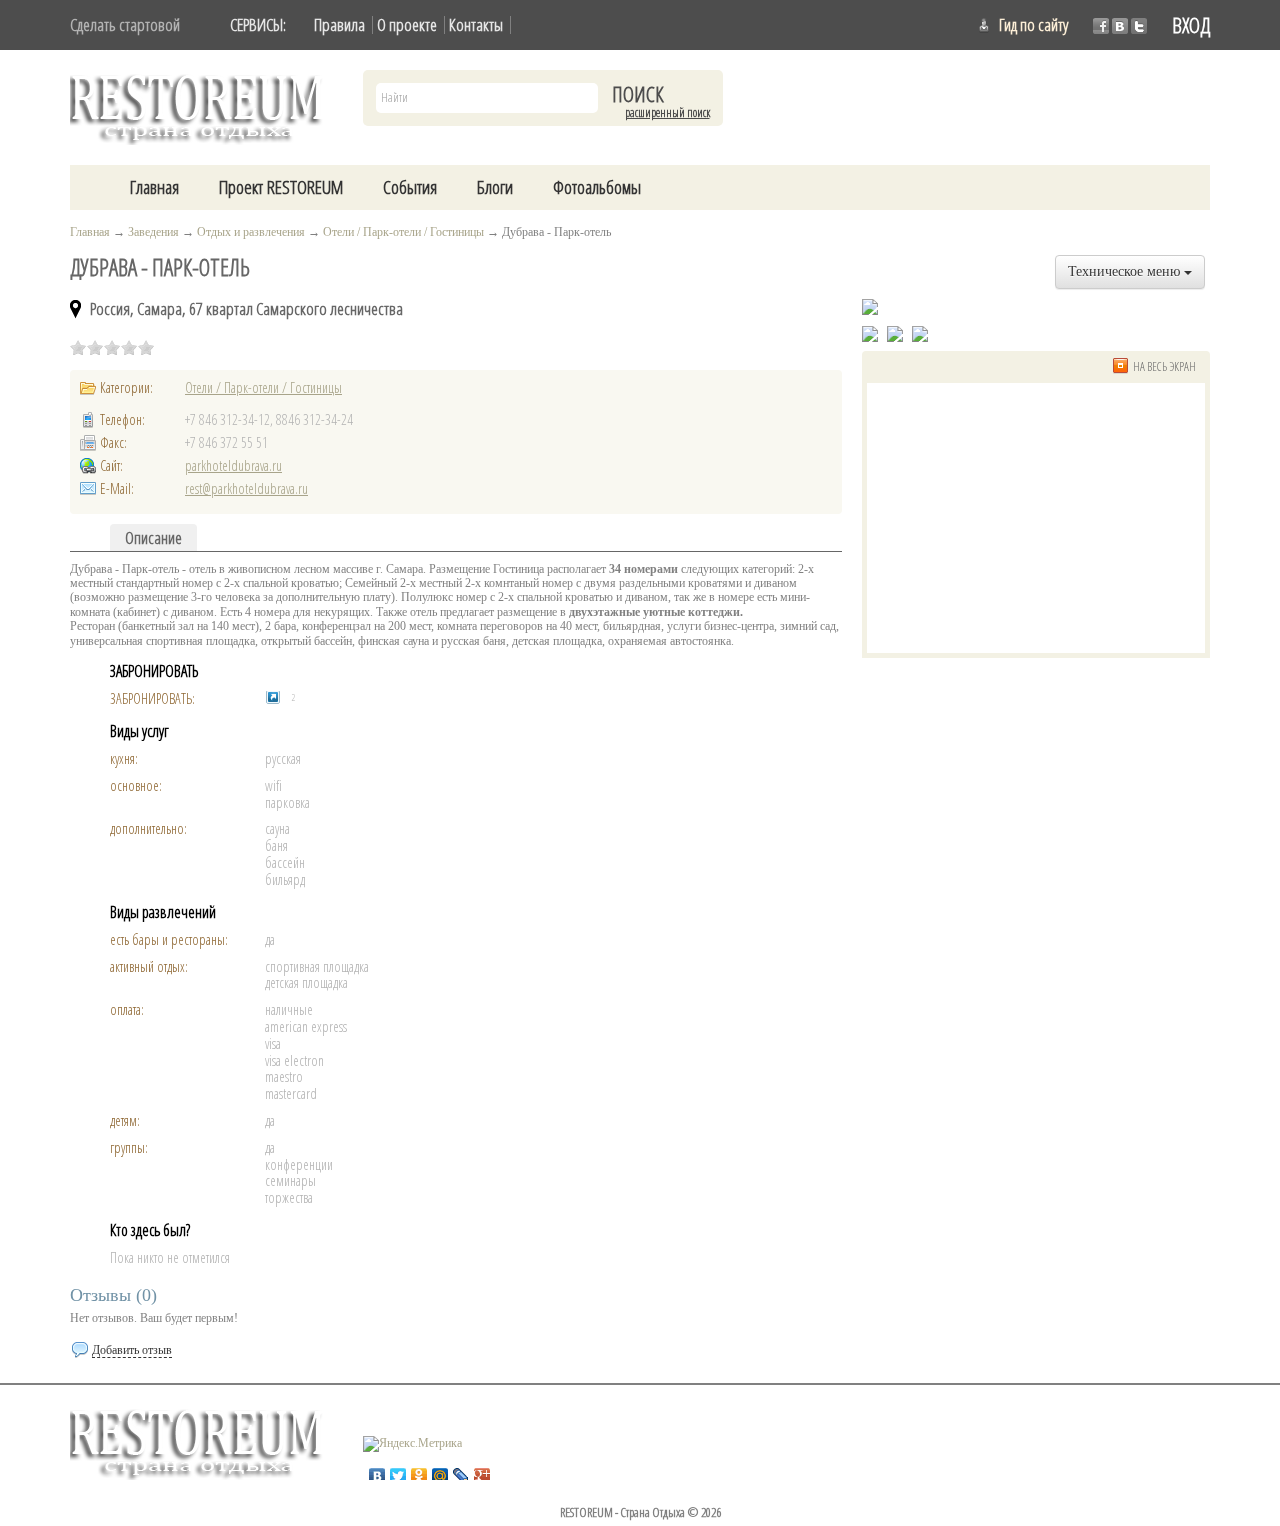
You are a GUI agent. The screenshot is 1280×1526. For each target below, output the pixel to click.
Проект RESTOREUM (281, 187)
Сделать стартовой (125, 24)
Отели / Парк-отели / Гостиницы (403, 232)
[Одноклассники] (419, 1471)
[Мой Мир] (440, 1471)
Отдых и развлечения (251, 232)
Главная (154, 187)
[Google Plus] (482, 1471)
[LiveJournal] (461, 1471)
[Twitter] (398, 1471)
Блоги (495, 187)
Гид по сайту (1033, 24)
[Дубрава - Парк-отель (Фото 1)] (870, 333)
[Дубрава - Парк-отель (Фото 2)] (895, 333)
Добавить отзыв (132, 1350)
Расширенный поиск (667, 113)
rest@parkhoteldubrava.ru (246, 488)
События (410, 187)
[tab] (153, 537)
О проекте (407, 24)
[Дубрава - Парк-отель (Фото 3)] (920, 333)
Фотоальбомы (597, 187)
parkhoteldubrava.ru (233, 465)
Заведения (153, 232)
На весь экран (1164, 366)
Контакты (476, 24)
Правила (339, 24)
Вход (1191, 25)
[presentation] (153, 537)
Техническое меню (1126, 271)
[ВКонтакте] (377, 1471)
